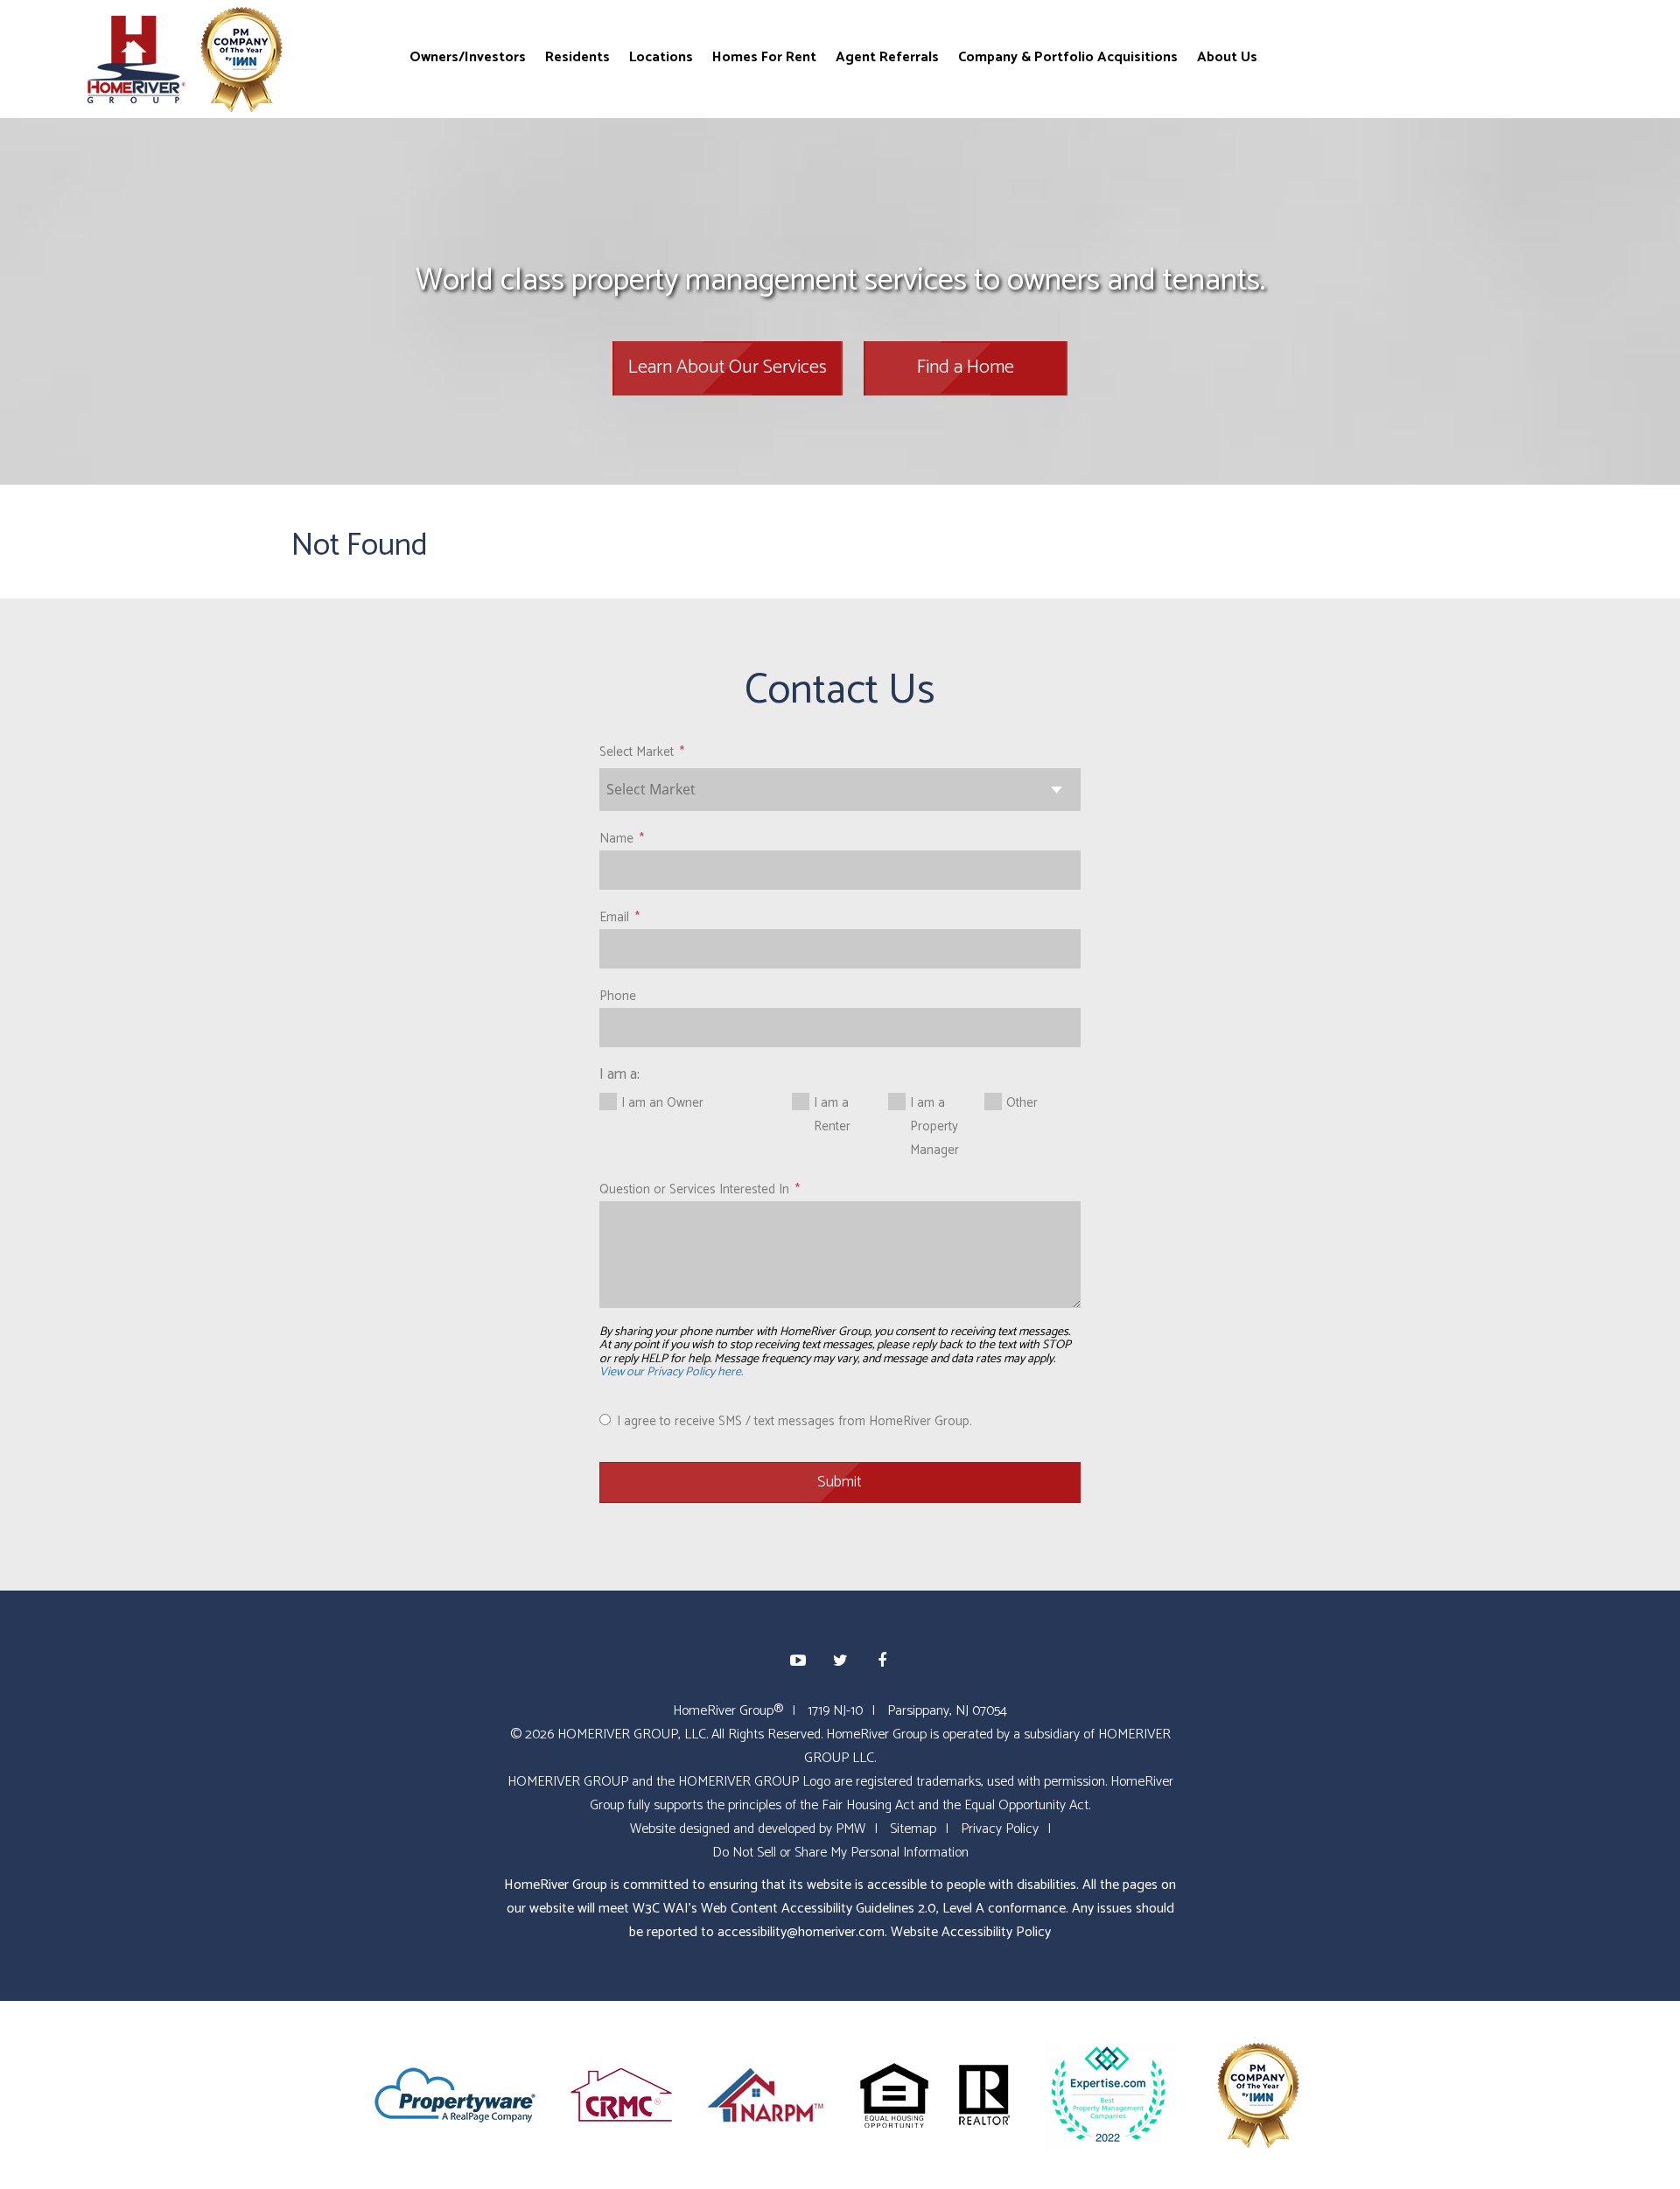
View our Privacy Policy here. (671, 1372)
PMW (850, 1829)
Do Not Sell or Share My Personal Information (840, 1853)
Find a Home (966, 367)
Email (614, 917)
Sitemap (913, 1829)
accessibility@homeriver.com (801, 1932)
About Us (1227, 56)
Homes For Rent (764, 56)
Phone (618, 996)
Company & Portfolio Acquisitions (1068, 56)
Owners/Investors (468, 56)
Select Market (637, 752)
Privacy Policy (1000, 1829)
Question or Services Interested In (694, 1189)
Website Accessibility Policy (971, 1932)
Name (616, 839)
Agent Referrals (887, 56)
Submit (840, 1482)
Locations (661, 56)
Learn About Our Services (728, 367)
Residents (577, 56)
